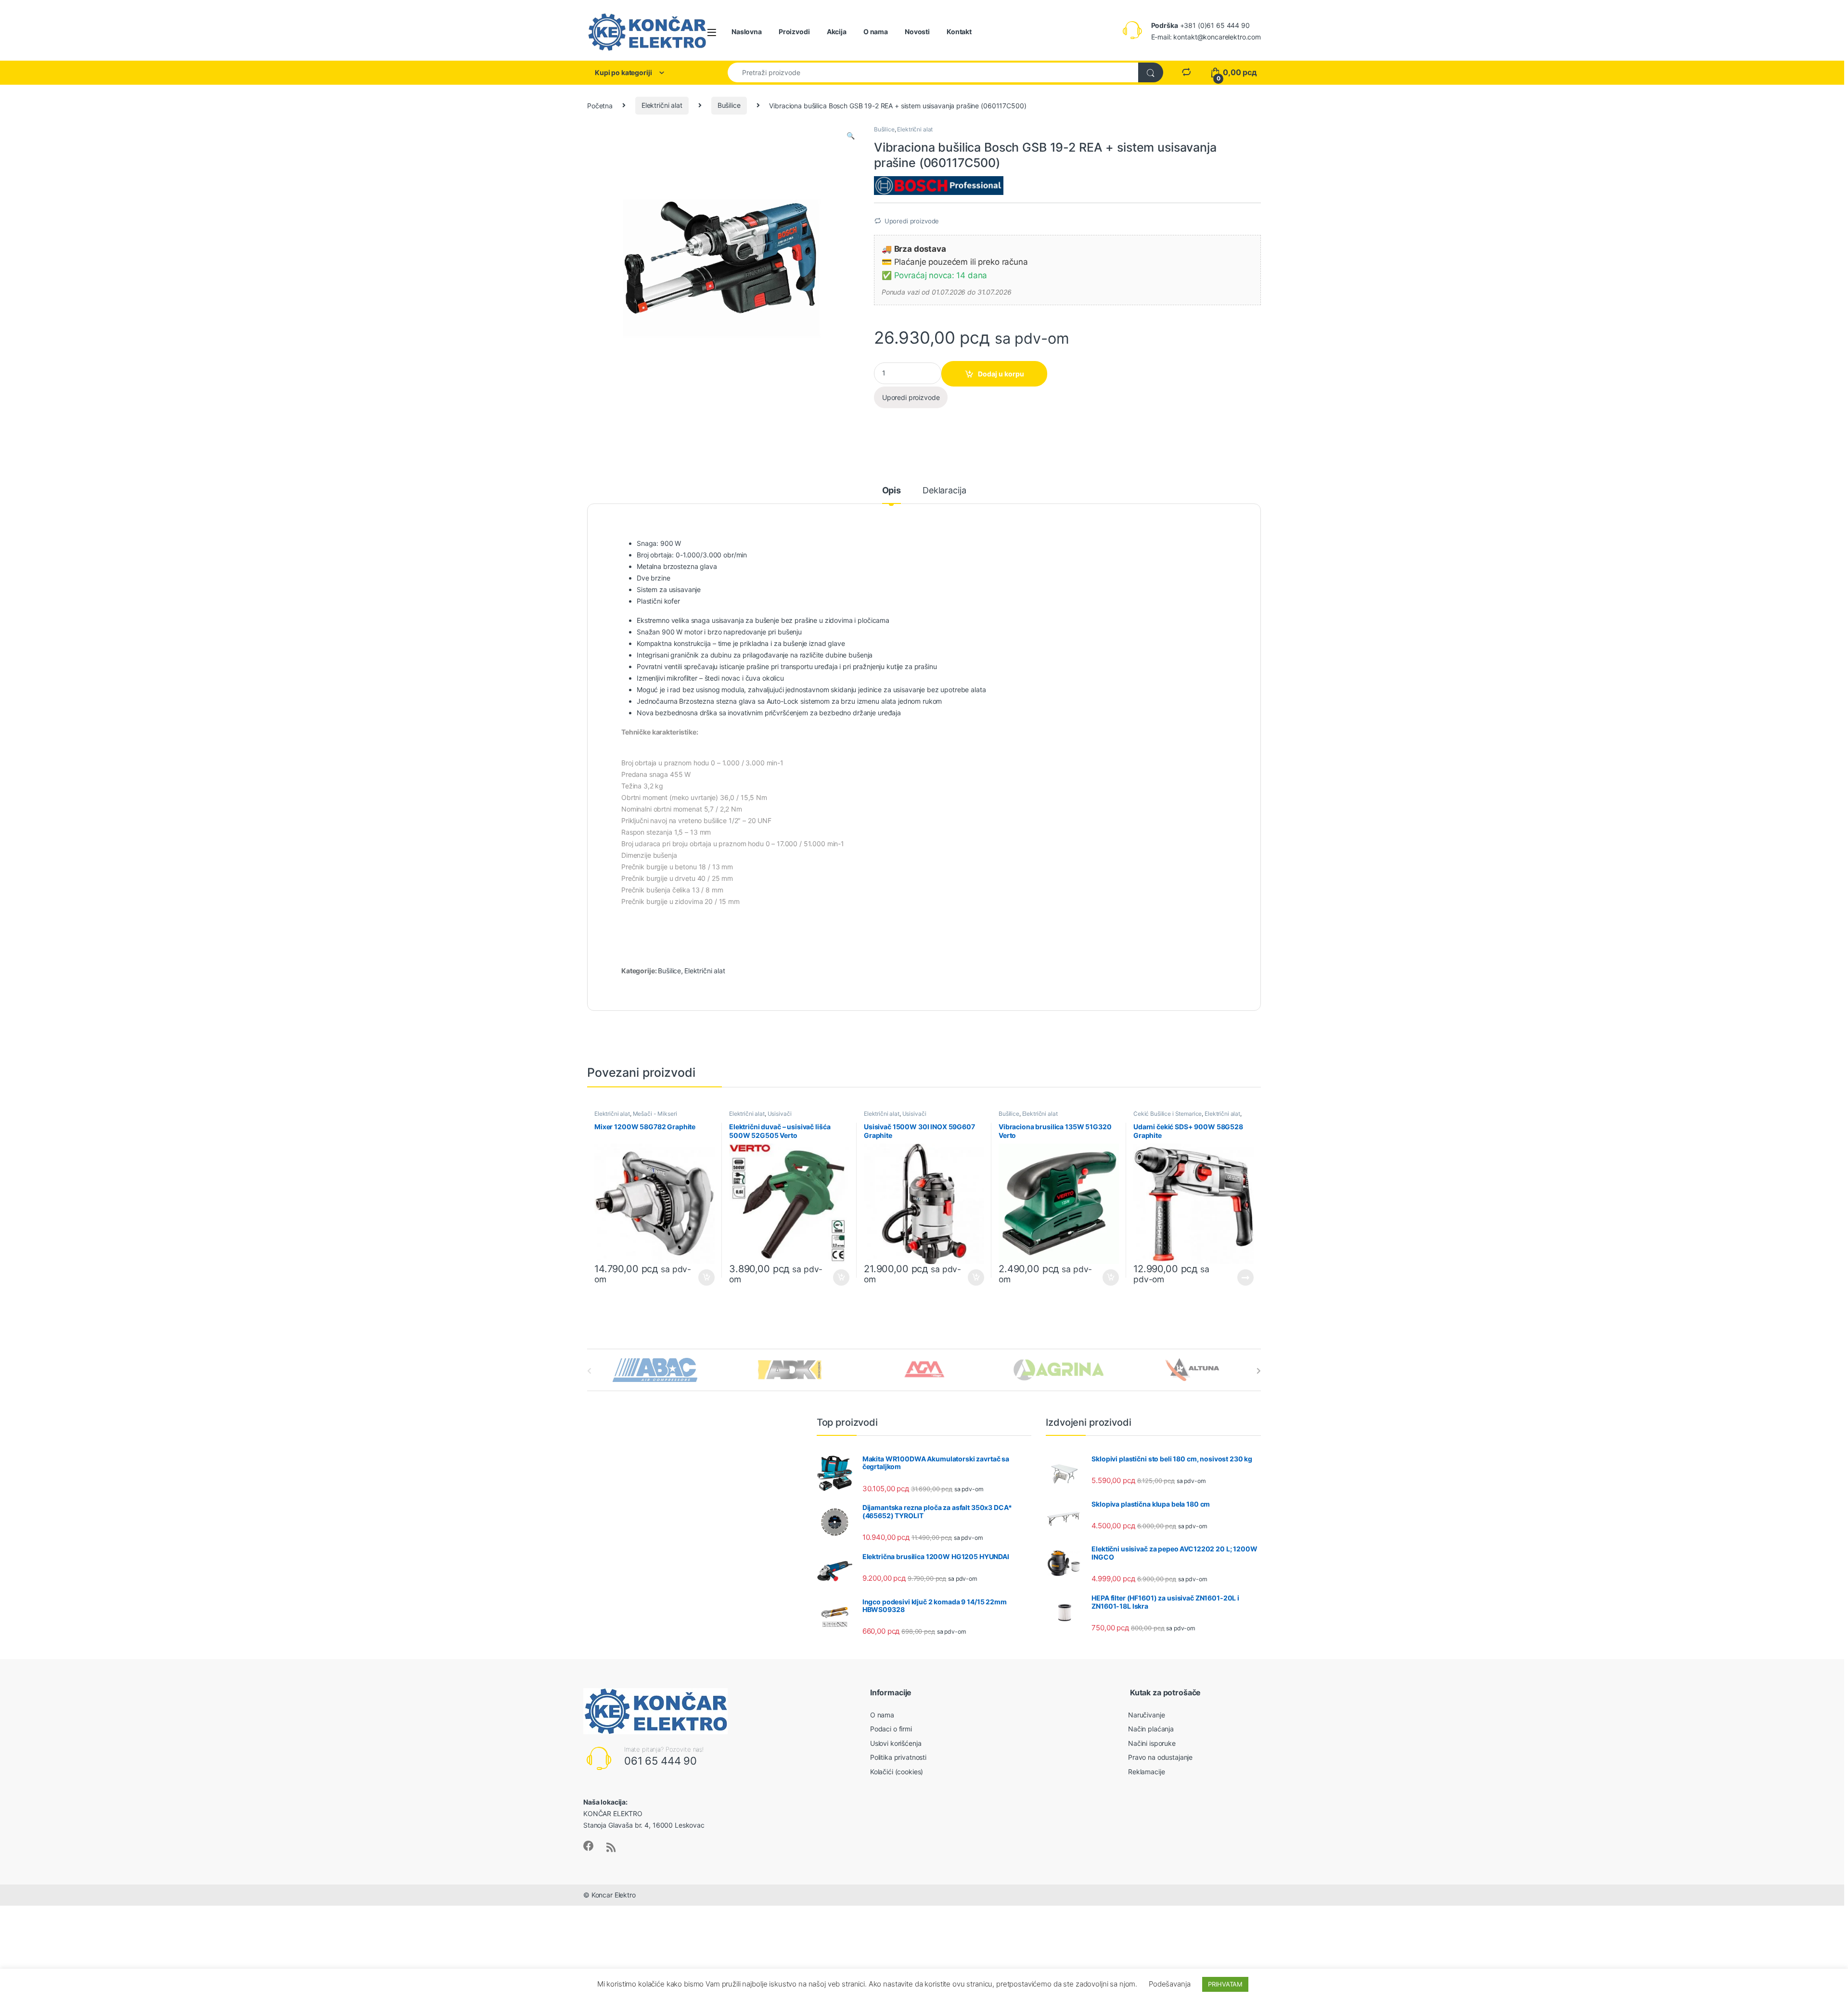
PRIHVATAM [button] (1225, 1984)
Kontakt (959, 32)
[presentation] (1259, 1371)
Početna (600, 105)
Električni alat (662, 105)
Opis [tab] (892, 491)
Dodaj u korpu (1001, 374)
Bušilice (729, 105)
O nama (876, 32)
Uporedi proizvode (912, 221)
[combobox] (933, 72)
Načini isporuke (1152, 1743)
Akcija (837, 32)
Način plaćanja (1151, 1729)
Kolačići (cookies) (897, 1772)
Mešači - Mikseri (655, 1114)
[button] (851, 136)
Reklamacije (1146, 1772)
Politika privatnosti (898, 1757)
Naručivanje (1146, 1715)
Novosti (917, 32)
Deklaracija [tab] (944, 491)
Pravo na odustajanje (1160, 1757)
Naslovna (747, 32)
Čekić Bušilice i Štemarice (1168, 1114)
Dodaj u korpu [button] (706, 1277)
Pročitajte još (1239, 1277)
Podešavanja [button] (1169, 1984)
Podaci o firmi (891, 1729)
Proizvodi (794, 32)
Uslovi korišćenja (896, 1743)
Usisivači (780, 1114)
